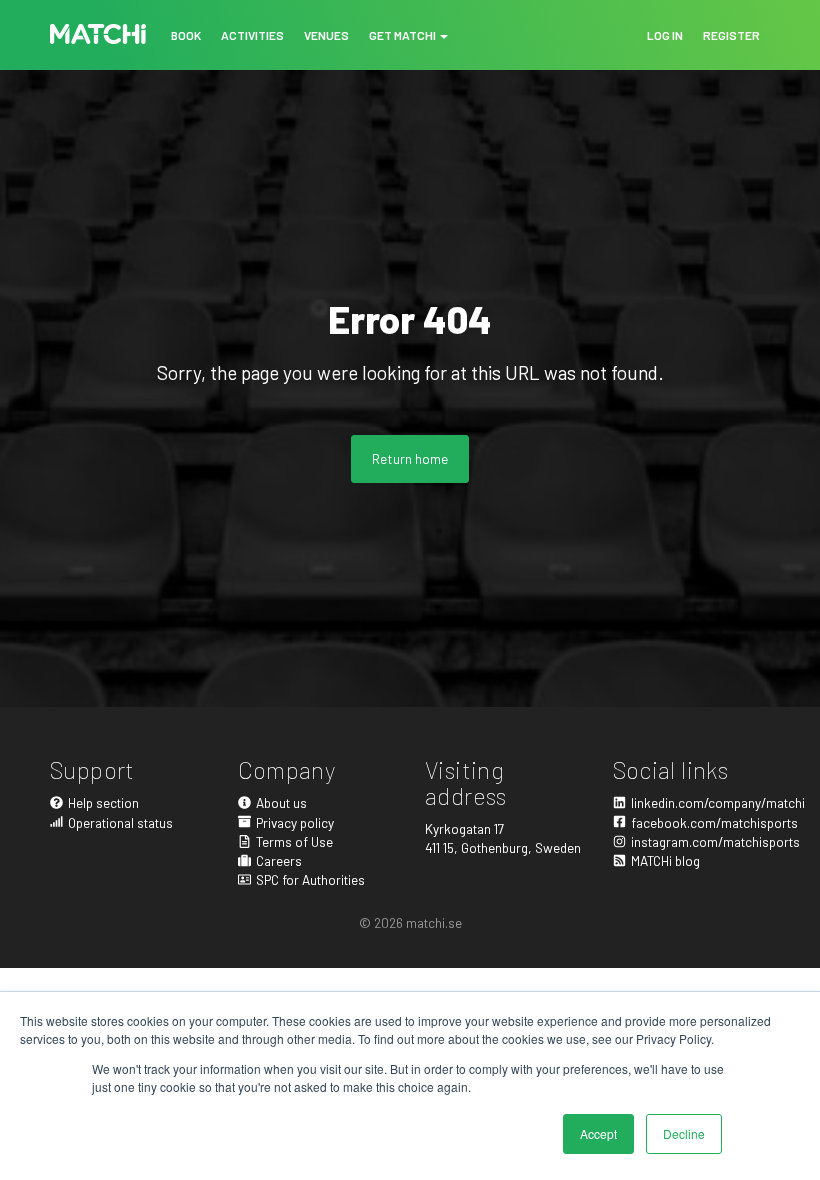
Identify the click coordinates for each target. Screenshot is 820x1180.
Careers (279, 860)
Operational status (120, 822)
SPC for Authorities (310, 879)
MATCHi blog (665, 860)
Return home (410, 458)
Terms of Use (294, 841)
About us (281, 802)
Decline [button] (684, 1133)
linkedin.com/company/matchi (701, 802)
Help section (103, 802)
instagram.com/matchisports (701, 841)
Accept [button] (598, 1133)
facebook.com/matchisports (701, 822)
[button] (408, 35)
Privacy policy (295, 822)
